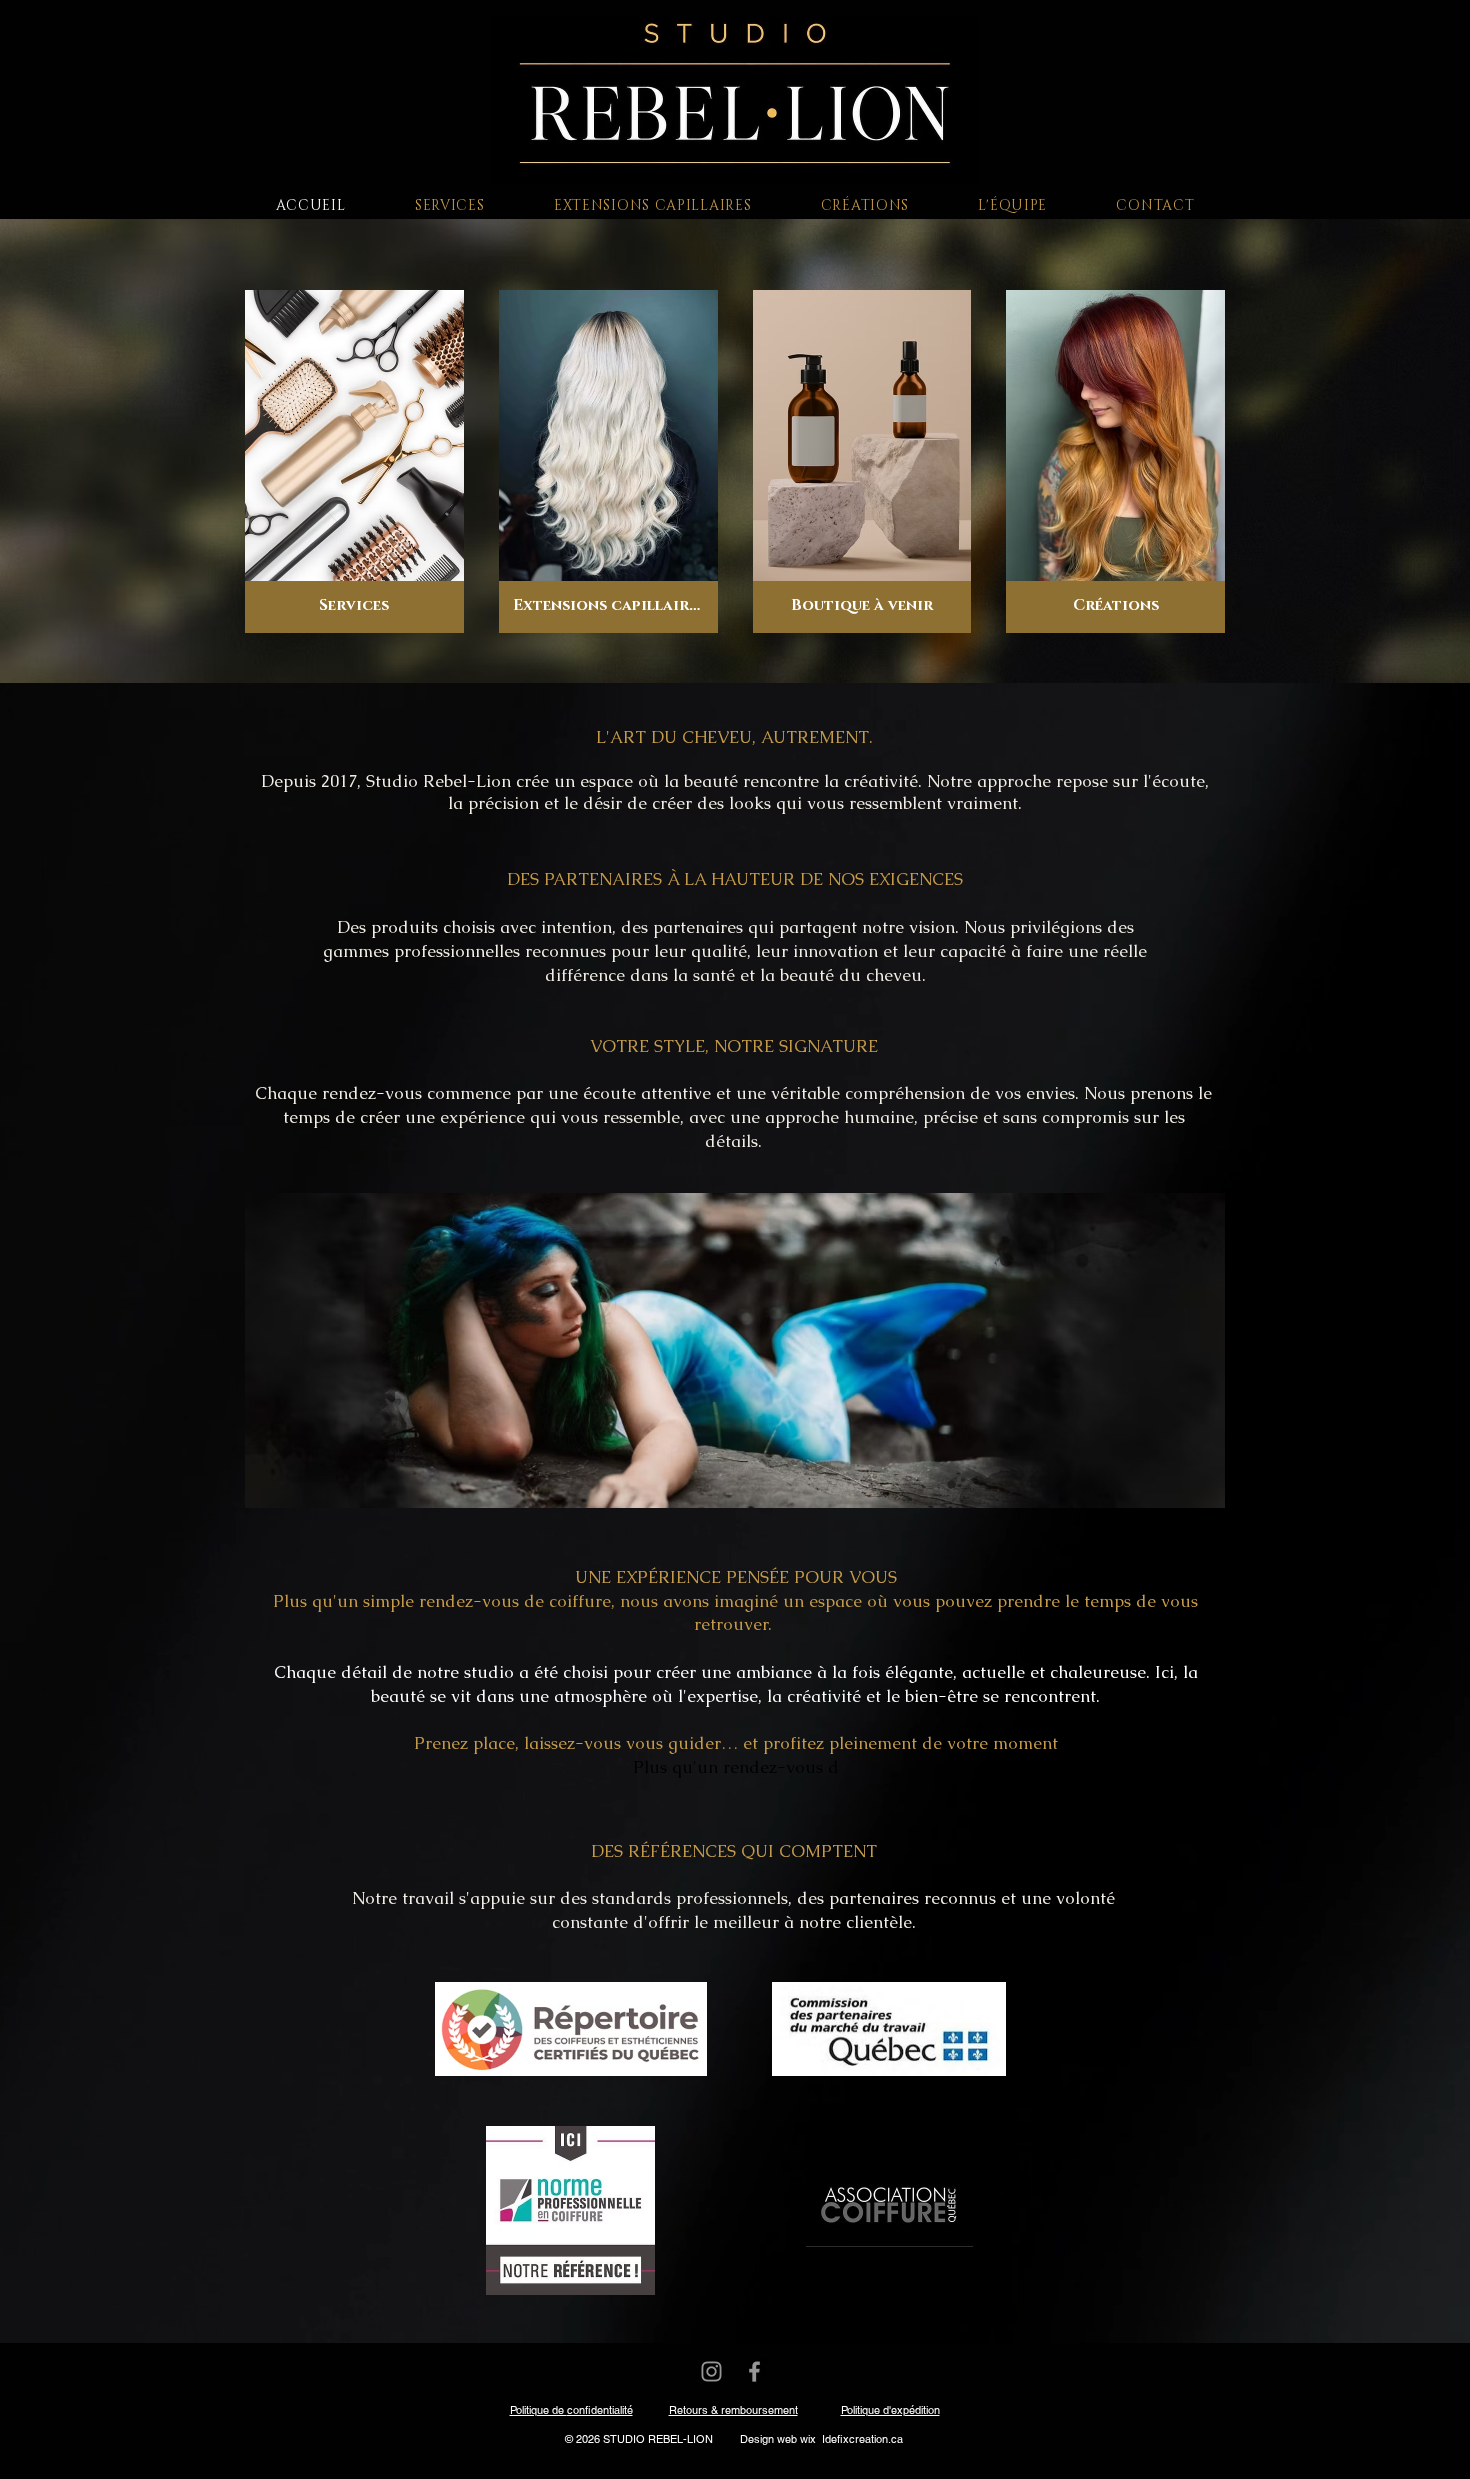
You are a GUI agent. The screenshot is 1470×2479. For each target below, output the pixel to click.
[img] (862, 461)
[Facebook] (754, 2371)
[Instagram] (711, 2371)
